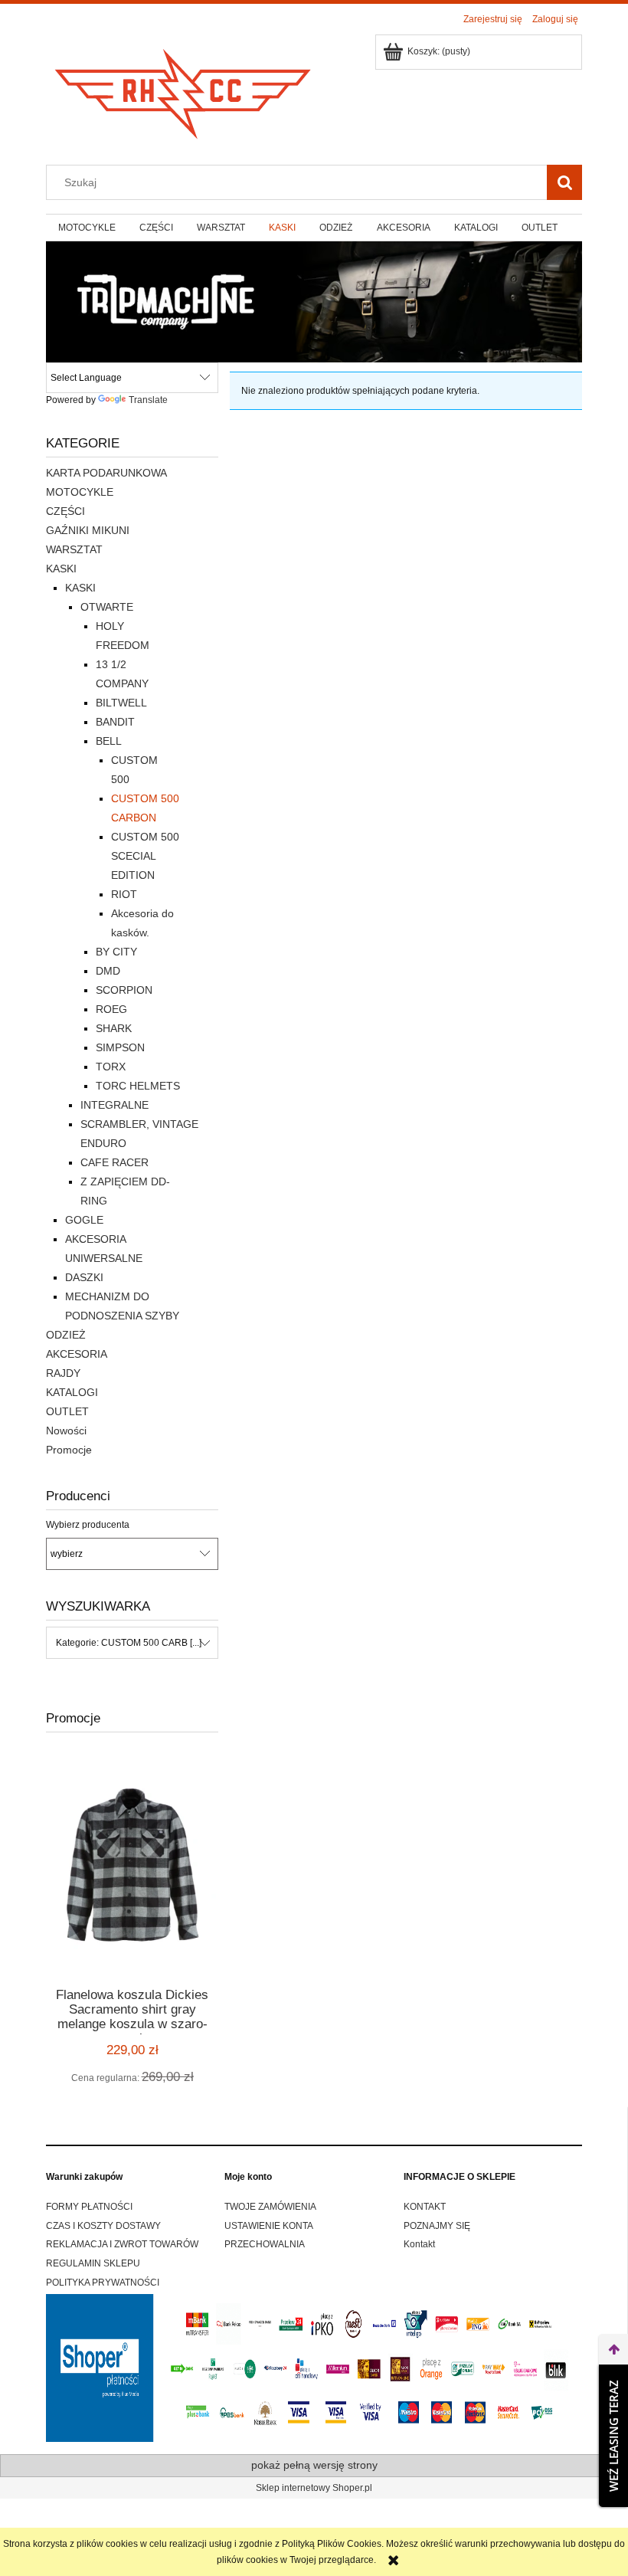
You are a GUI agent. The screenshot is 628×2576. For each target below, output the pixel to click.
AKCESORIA (77, 1354)
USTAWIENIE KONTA (269, 2226)
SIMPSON (120, 1047)
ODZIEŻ (66, 1335)
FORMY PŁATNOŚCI (89, 2207)
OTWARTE (107, 607)
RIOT (124, 894)
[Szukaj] (564, 182)
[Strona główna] (184, 89)
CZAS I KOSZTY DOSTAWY (103, 2226)
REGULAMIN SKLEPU (93, 2263)
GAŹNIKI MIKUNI (88, 530)
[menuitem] (87, 228)
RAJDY (63, 1373)
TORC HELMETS (138, 1086)
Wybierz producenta (88, 1525)
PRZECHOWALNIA (265, 2244)
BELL (109, 741)
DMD (108, 971)
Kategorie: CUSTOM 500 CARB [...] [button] (129, 1643)
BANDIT (115, 722)
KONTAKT (425, 2207)
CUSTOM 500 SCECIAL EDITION (145, 856)
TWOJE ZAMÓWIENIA (270, 2207)
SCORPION (124, 990)
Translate (148, 400)
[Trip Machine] (314, 301)
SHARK (114, 1028)
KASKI (61, 569)
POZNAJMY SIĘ (437, 2226)
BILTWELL (121, 703)
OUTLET (67, 1411)
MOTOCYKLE (80, 492)
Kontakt (419, 2244)
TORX (111, 1067)
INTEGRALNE (114, 1105)
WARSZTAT (74, 549)
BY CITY (116, 952)
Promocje (69, 1450)
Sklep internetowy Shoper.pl (314, 2488)
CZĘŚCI (65, 511)
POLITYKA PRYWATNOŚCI (103, 2283)
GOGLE (84, 1220)
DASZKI (84, 1277)
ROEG (111, 1009)
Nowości (66, 1431)
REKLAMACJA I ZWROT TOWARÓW (122, 2244)
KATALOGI (72, 1392)
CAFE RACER (114, 1162)
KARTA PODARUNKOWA (106, 473)
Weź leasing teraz (613, 2436)
